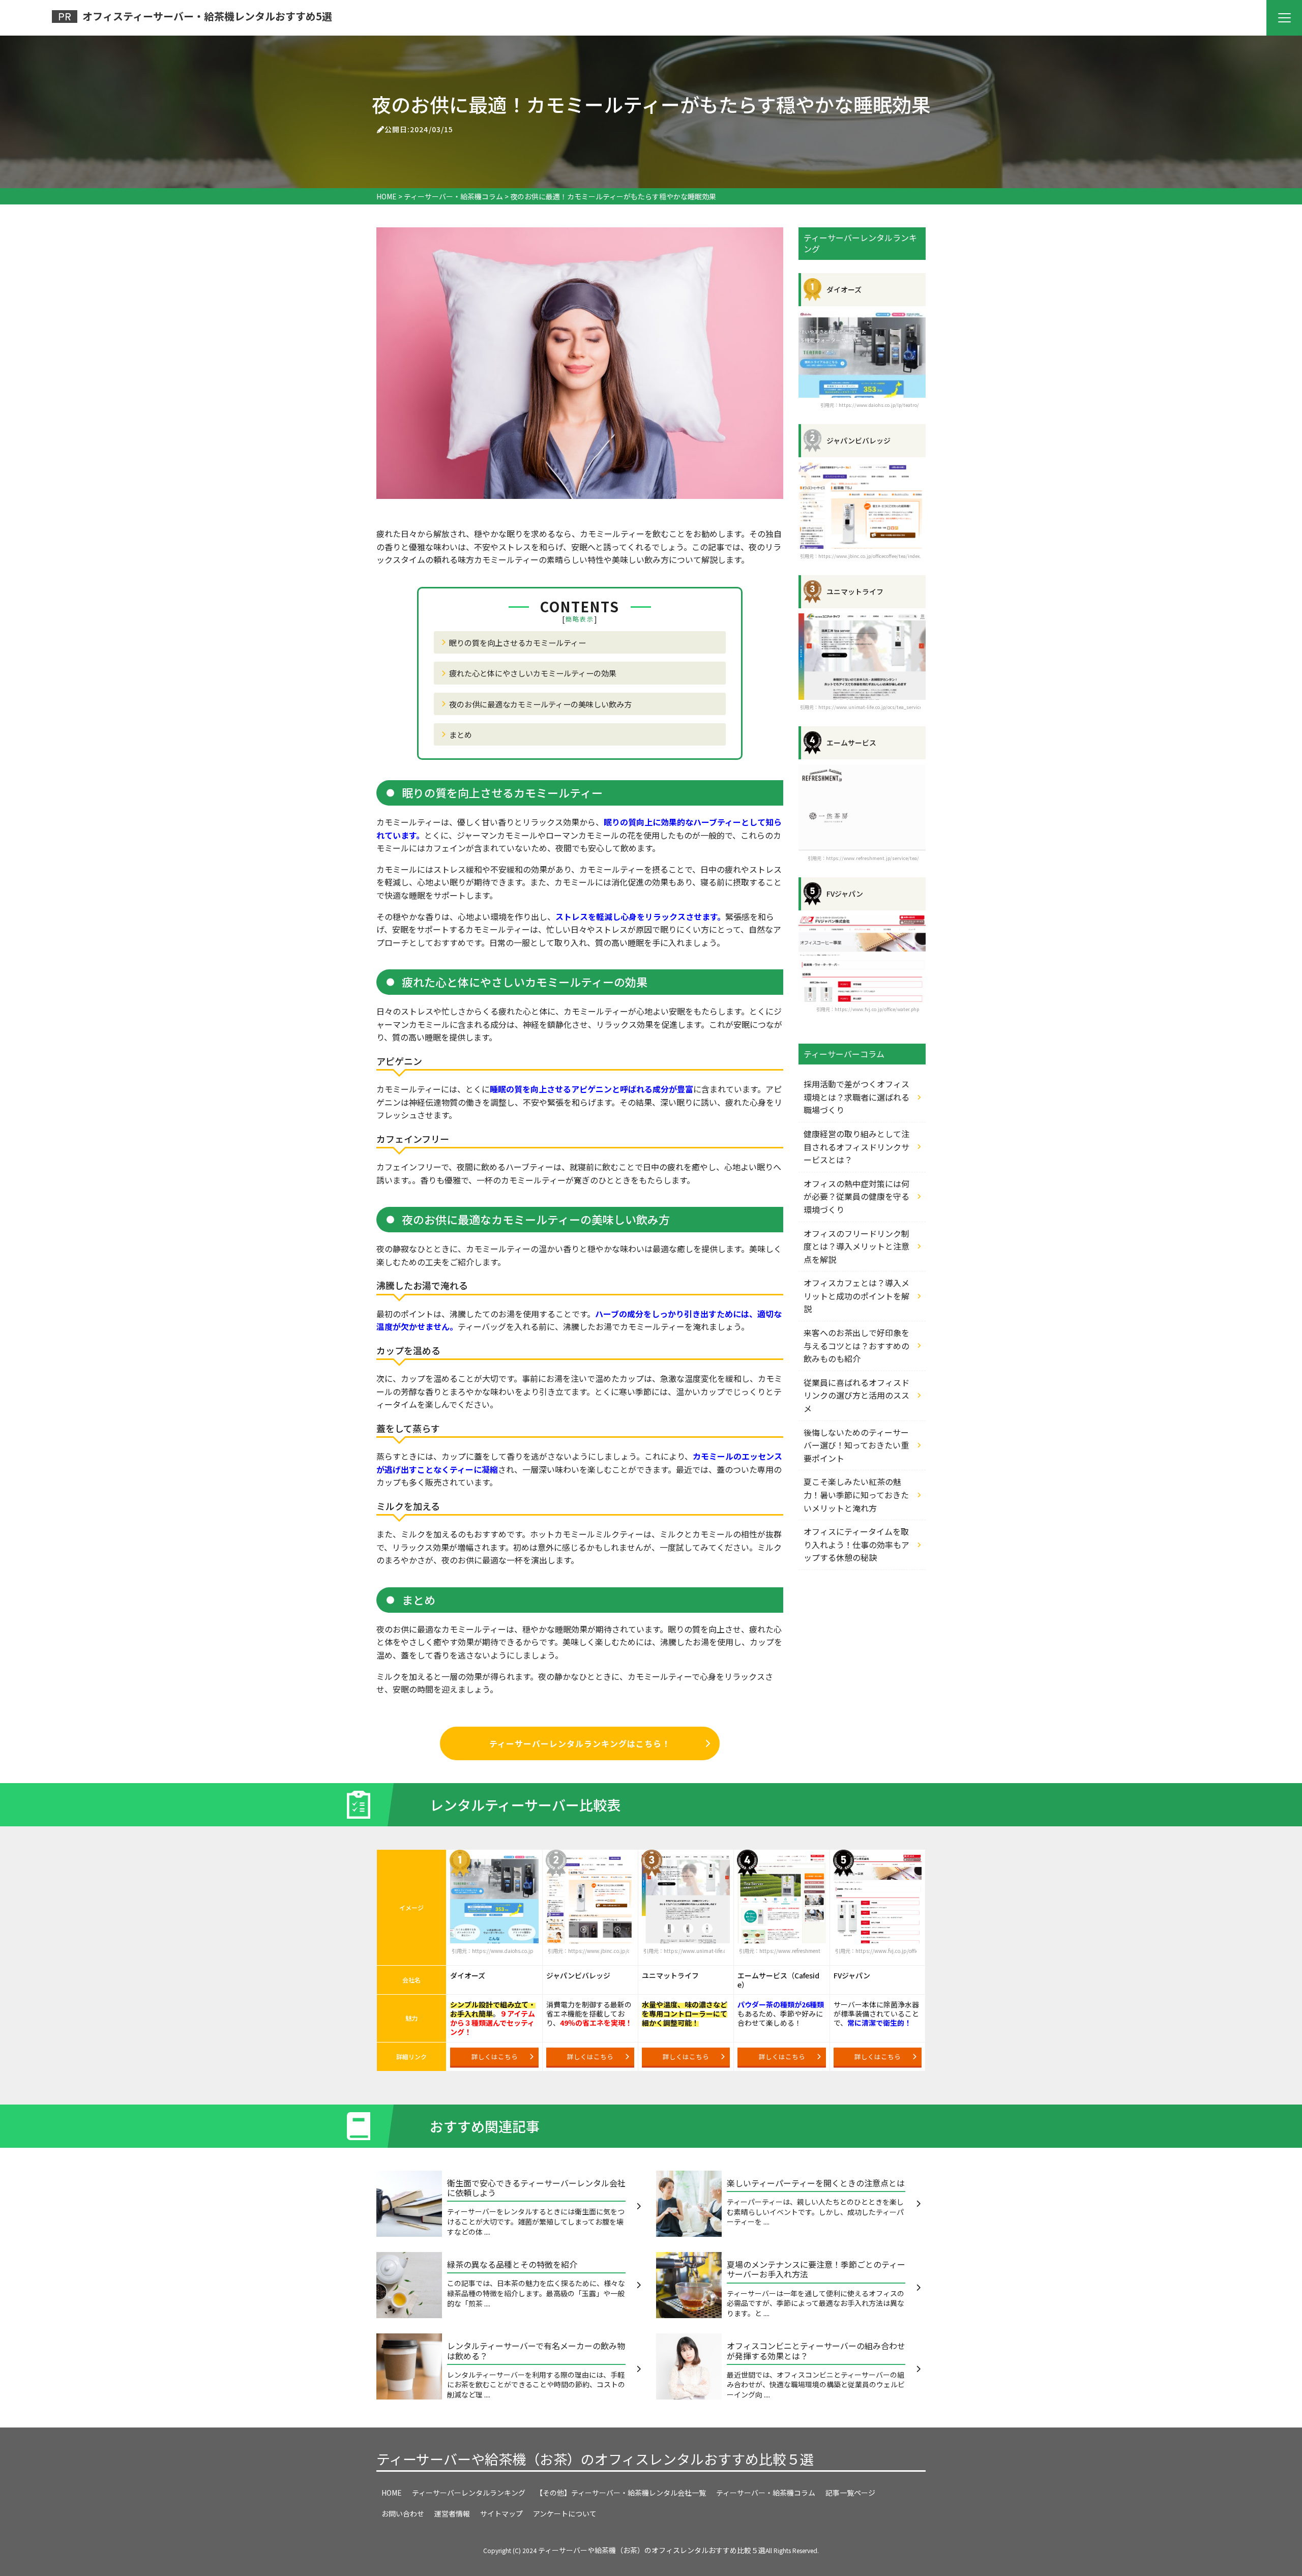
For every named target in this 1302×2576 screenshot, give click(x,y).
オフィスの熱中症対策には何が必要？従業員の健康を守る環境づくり (856, 1196)
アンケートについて (565, 2513)
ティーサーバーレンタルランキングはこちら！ (580, 1743)
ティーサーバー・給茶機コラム (766, 2493)
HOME (392, 2493)
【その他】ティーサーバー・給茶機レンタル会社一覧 (621, 2493)
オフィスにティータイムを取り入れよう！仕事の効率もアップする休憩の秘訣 (856, 1544)
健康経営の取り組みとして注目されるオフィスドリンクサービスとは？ (856, 1147)
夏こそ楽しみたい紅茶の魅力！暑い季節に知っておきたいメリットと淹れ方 (856, 1494)
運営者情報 (452, 2513)
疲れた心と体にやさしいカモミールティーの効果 (533, 673)
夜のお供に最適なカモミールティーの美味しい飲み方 (540, 704)
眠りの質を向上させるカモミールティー (517, 642)
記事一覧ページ (850, 2493)
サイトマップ (501, 2513)
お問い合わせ (403, 2513)
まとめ (461, 734)
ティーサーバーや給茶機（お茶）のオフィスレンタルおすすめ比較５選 (595, 2459)
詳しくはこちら (495, 2056)
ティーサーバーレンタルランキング (469, 2493)
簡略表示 (580, 619)
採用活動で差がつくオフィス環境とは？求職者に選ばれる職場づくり (856, 1097)
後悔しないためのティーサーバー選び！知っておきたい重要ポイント (856, 1445)
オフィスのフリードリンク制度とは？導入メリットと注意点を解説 (856, 1246)
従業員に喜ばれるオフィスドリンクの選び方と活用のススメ (856, 1395)
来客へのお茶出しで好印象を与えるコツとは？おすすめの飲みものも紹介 (856, 1345)
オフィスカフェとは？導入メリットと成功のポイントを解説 (856, 1296)
